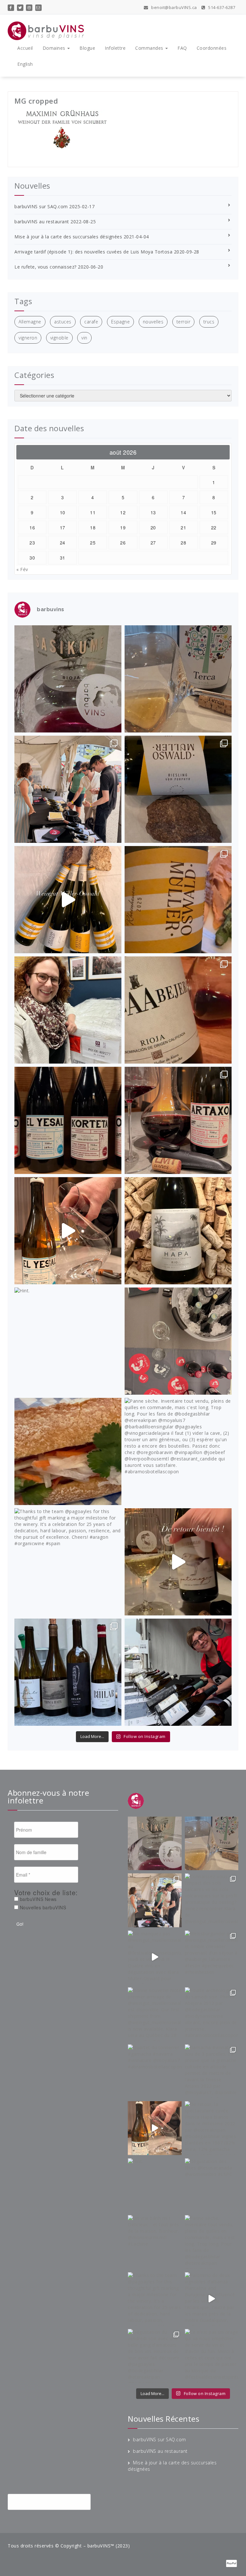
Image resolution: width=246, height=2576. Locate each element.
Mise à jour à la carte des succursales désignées (68, 237)
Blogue (87, 48)
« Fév (22, 569)
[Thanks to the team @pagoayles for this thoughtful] (68, 1562)
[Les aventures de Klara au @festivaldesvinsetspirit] (68, 789)
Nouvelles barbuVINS (42, 1907)
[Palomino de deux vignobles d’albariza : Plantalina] (178, 1562)
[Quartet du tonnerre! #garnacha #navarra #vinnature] (68, 1120)
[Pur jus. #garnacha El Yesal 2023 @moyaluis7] (68, 1231)
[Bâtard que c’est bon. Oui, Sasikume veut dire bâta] (68, 679)
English (25, 64)
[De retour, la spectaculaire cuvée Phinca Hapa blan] (178, 1231)
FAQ (182, 48)
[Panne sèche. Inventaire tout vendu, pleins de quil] (178, 1451)
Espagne (121, 322)
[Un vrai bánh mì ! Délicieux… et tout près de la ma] (68, 1451)
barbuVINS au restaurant (42, 222)
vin (84, 338)
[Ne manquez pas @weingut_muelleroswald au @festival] (68, 900)
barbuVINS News (37, 1899)
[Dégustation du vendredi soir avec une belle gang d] (68, 1672)
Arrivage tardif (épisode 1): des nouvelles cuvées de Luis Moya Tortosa (93, 252)
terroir (184, 322)
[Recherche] (106, 2502)
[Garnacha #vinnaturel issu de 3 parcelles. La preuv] (178, 1120)
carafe (91, 322)
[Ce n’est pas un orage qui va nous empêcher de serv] (178, 1672)
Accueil (25, 48)
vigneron (28, 338)
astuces (63, 322)
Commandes (150, 48)
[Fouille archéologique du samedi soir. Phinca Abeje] (178, 1010)
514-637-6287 (221, 7)
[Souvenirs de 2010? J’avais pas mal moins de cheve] (178, 679)
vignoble (59, 338)
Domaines (55, 48)
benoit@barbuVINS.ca (174, 7)
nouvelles (153, 322)
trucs (209, 322)
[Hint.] (68, 1341)
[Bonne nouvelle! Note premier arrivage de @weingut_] (68, 1010)
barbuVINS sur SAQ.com (41, 206)
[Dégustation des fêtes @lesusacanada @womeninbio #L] (178, 1341)
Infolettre (115, 48)
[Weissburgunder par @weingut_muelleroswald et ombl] (178, 900)
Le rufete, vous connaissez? (45, 267)
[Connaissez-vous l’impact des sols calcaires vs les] (178, 789)
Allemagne (30, 322)
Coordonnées (212, 48)
